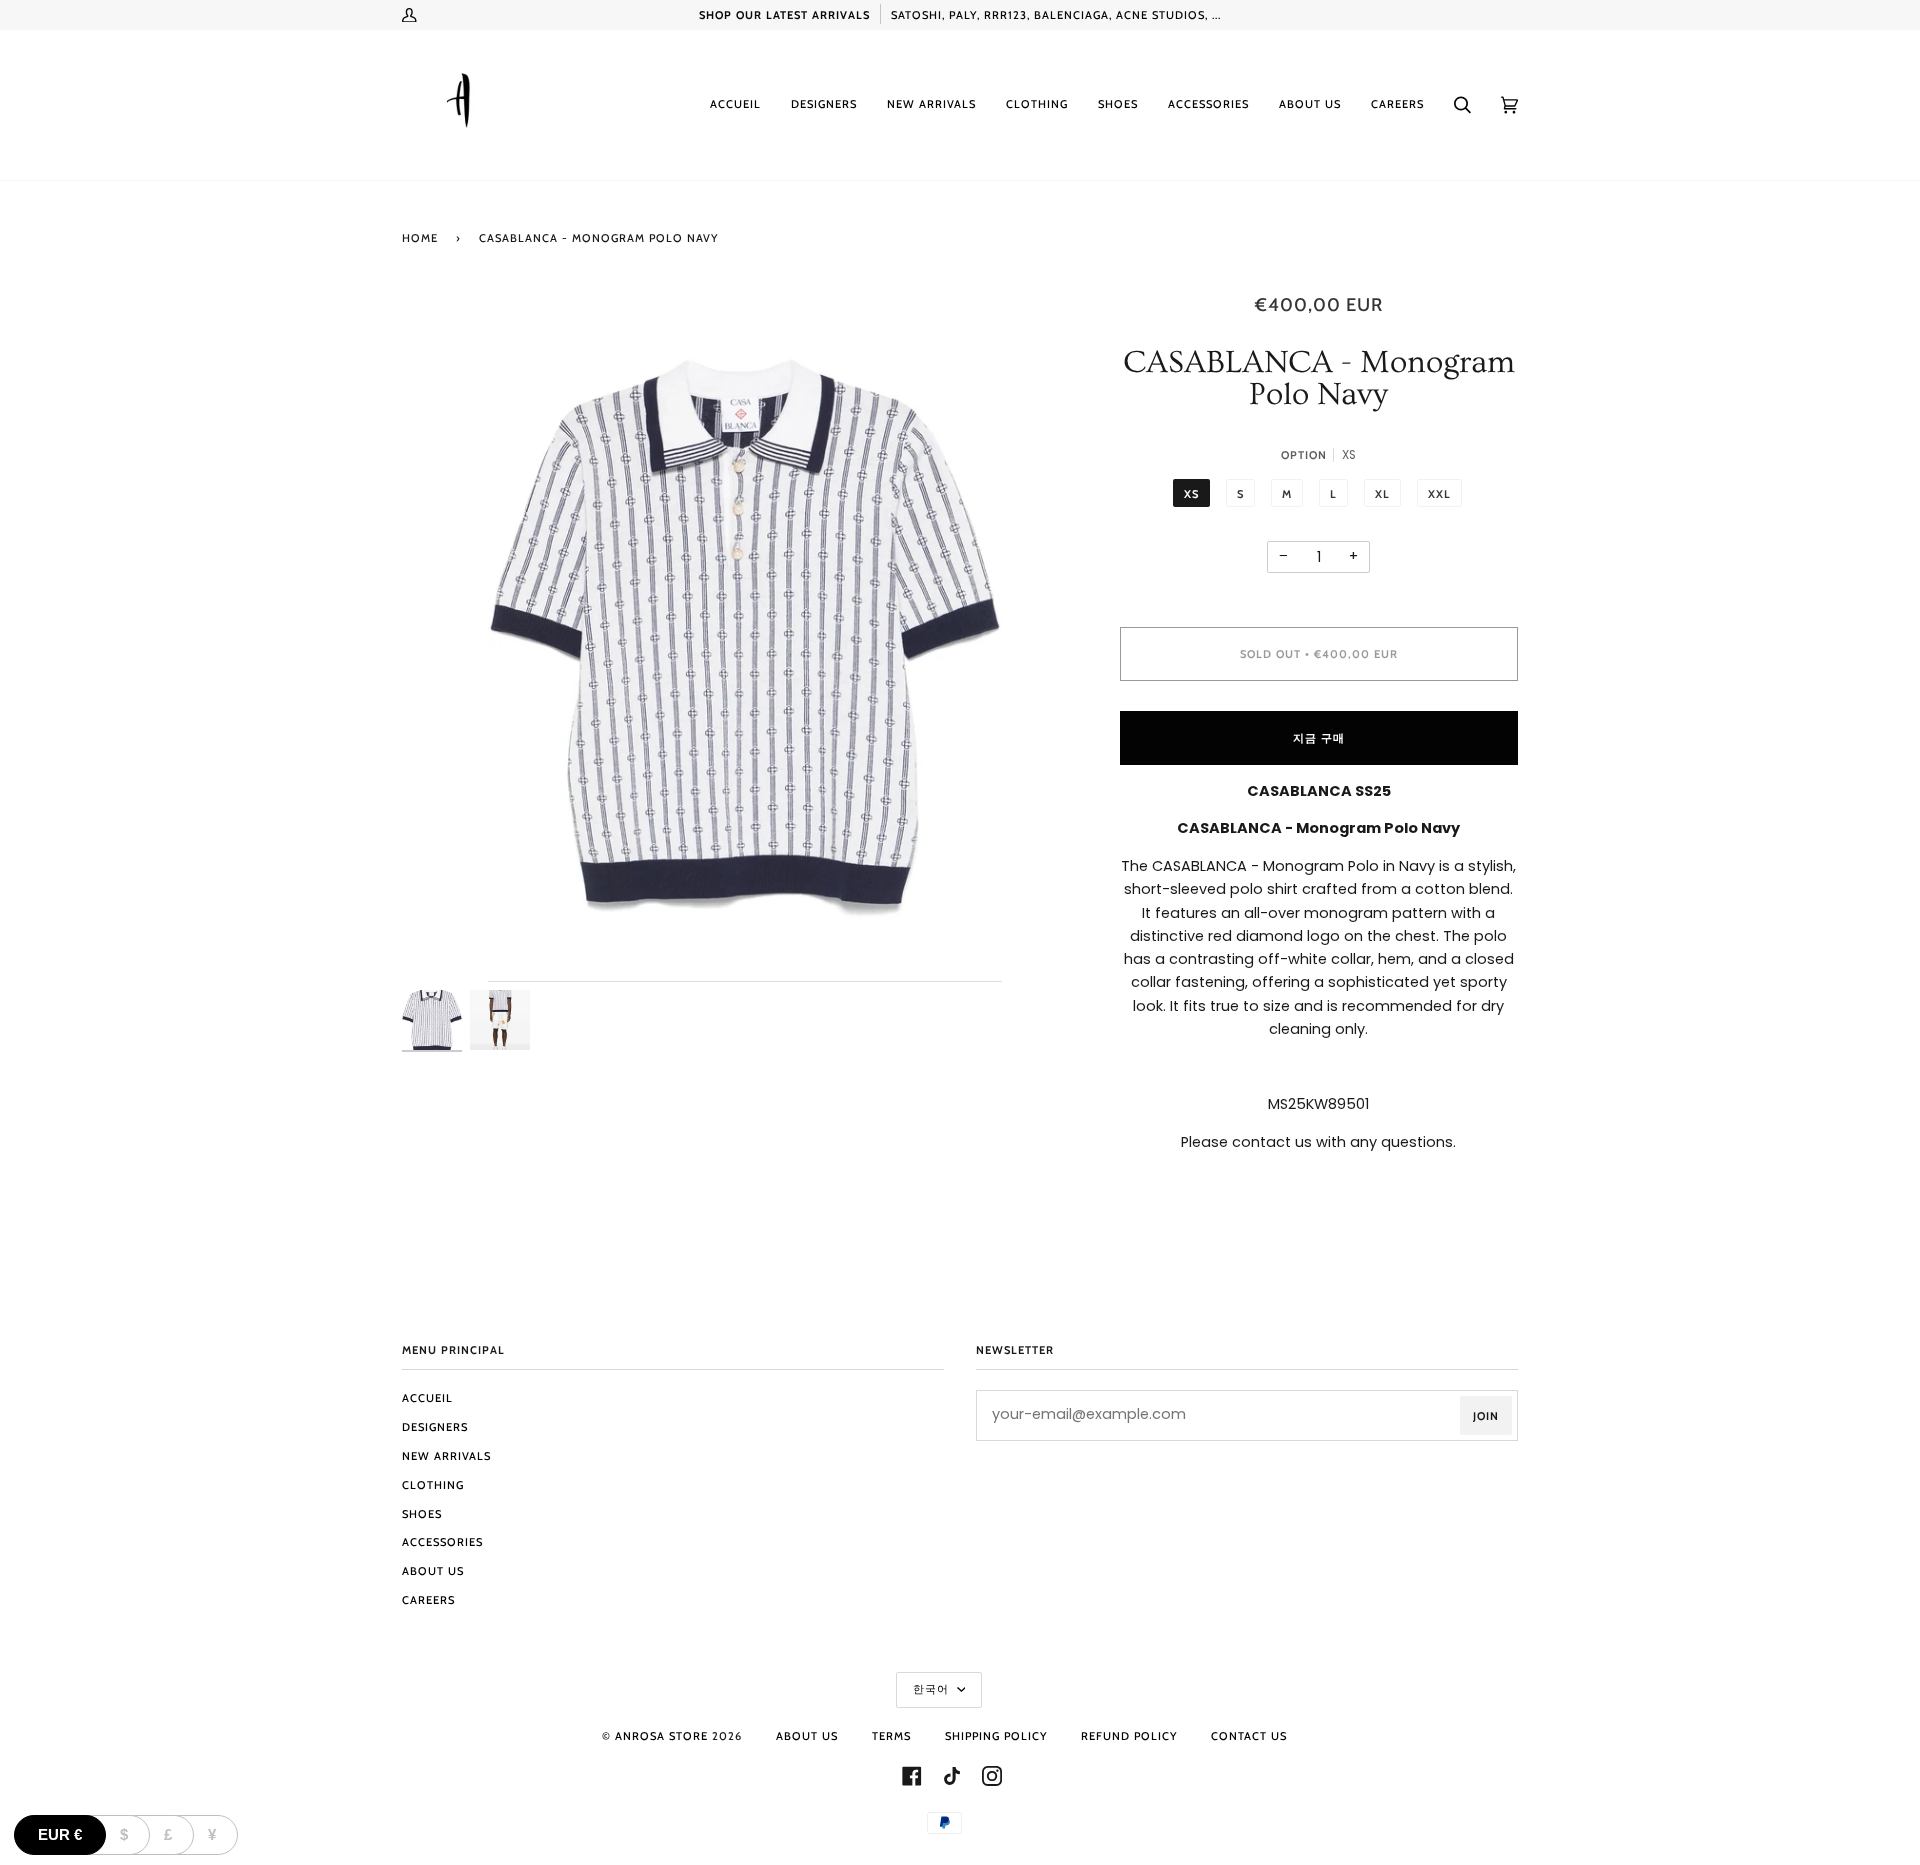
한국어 (933, 1689)
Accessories (442, 1542)
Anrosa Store (661, 1736)
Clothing (433, 1485)
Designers (435, 1427)
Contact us (1249, 1736)
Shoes (422, 1514)
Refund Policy (1129, 1736)
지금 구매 (1319, 738)
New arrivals (446, 1456)
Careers (428, 1600)
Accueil (427, 1398)
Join (1486, 1416)
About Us (433, 1571)
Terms (891, 1736)
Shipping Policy (996, 1736)
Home (420, 238)
